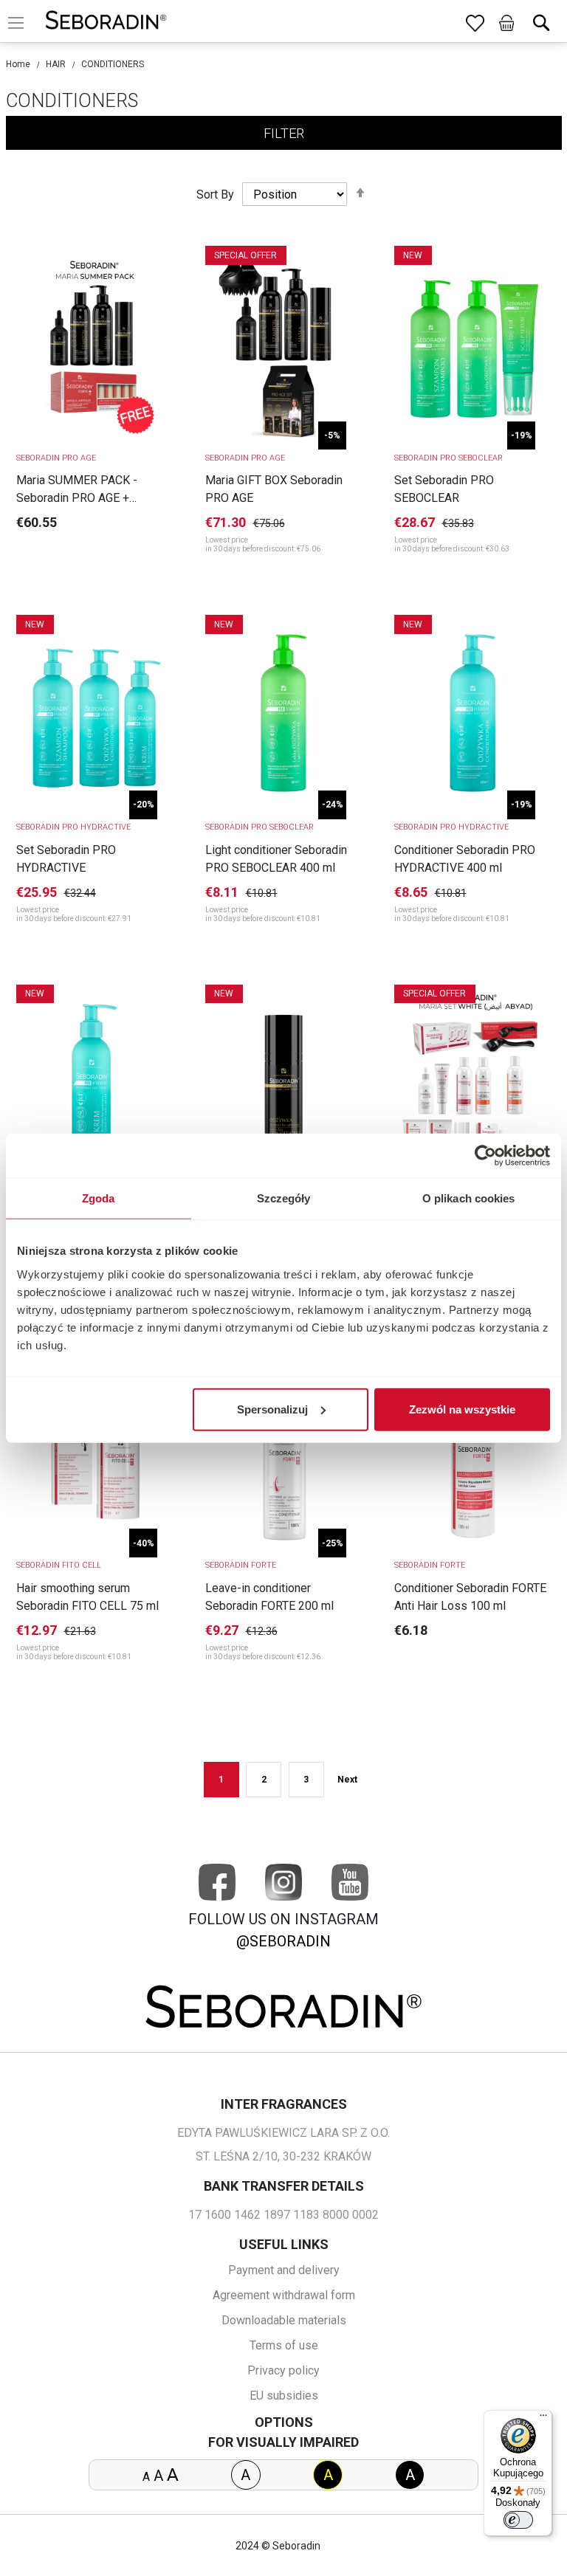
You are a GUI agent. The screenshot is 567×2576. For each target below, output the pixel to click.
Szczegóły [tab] (284, 1198)
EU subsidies (284, 2396)
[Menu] (543, 2419)
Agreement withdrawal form (284, 2295)
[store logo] (106, 23)
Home (18, 64)
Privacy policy (283, 2370)
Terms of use (284, 2345)
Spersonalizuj (272, 1409)
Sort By (215, 194)
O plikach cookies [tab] (469, 1198)
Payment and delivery (284, 2270)
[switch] (518, 2520)
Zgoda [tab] (99, 1198)
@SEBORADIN (283, 1941)
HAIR (56, 64)
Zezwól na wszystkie (462, 1409)
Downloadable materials (284, 2320)
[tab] (284, 133)
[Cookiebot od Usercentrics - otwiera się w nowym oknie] (485, 1156)
